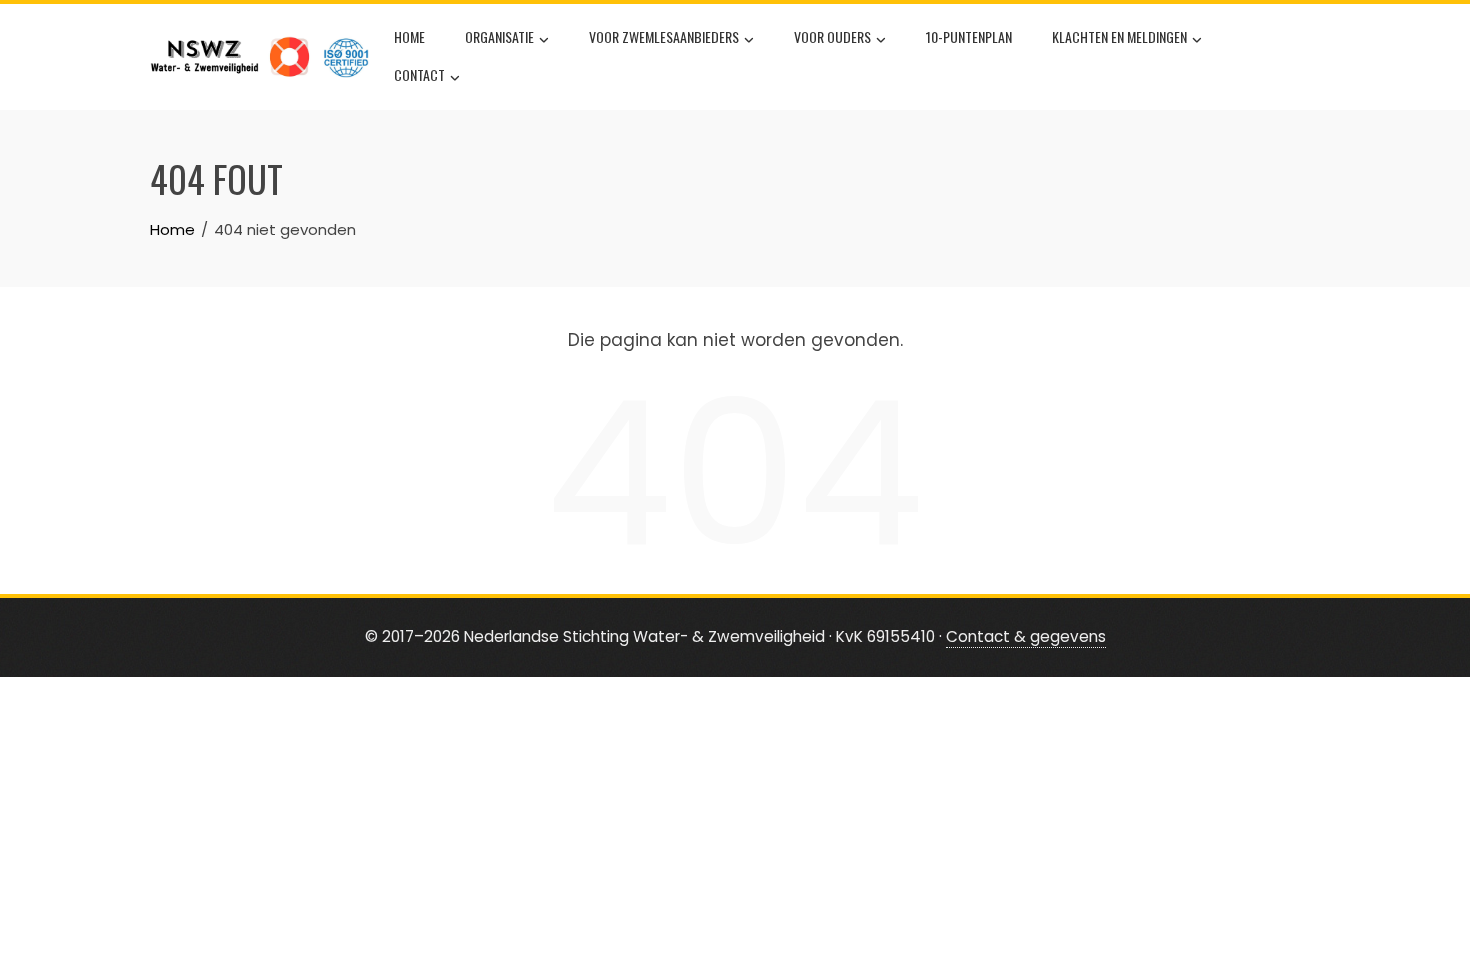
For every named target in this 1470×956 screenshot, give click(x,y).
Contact (419, 74)
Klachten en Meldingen (1119, 36)
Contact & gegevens (1026, 636)
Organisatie (499, 36)
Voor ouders (832, 36)
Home (409, 36)
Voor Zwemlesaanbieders (664, 36)
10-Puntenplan (969, 36)
